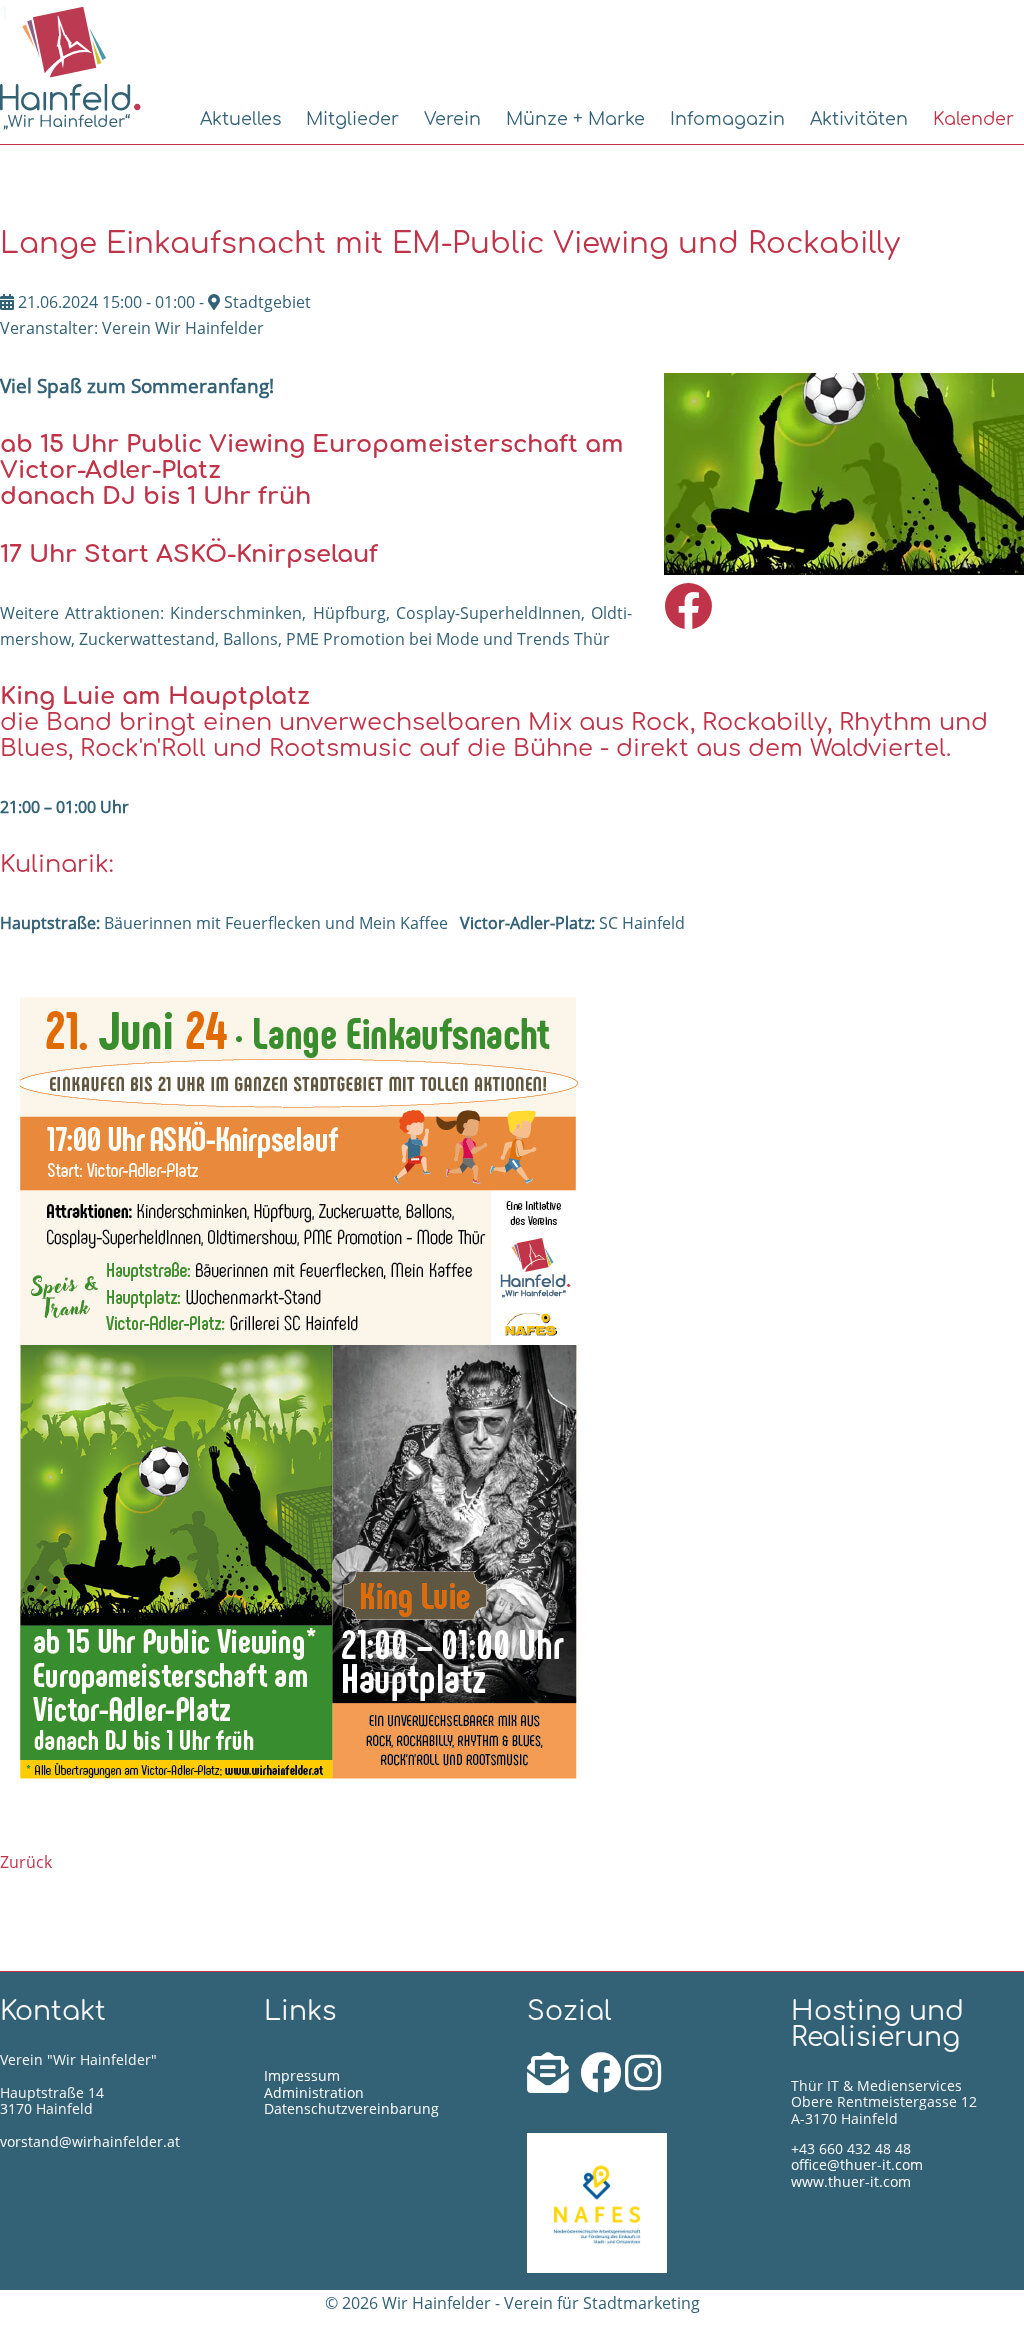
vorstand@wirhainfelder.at (90, 2141)
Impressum (302, 2075)
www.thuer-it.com (851, 2181)
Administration (314, 2092)
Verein (452, 119)
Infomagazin (727, 119)
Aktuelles (240, 119)
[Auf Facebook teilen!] (688, 618)
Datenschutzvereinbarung (351, 2108)
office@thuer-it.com (857, 2164)
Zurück (26, 1862)
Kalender (973, 119)
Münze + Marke (575, 119)
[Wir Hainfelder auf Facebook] (602, 2082)
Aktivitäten (859, 119)
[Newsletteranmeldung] (551, 2082)
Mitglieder (352, 119)
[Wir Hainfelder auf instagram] (643, 2082)
